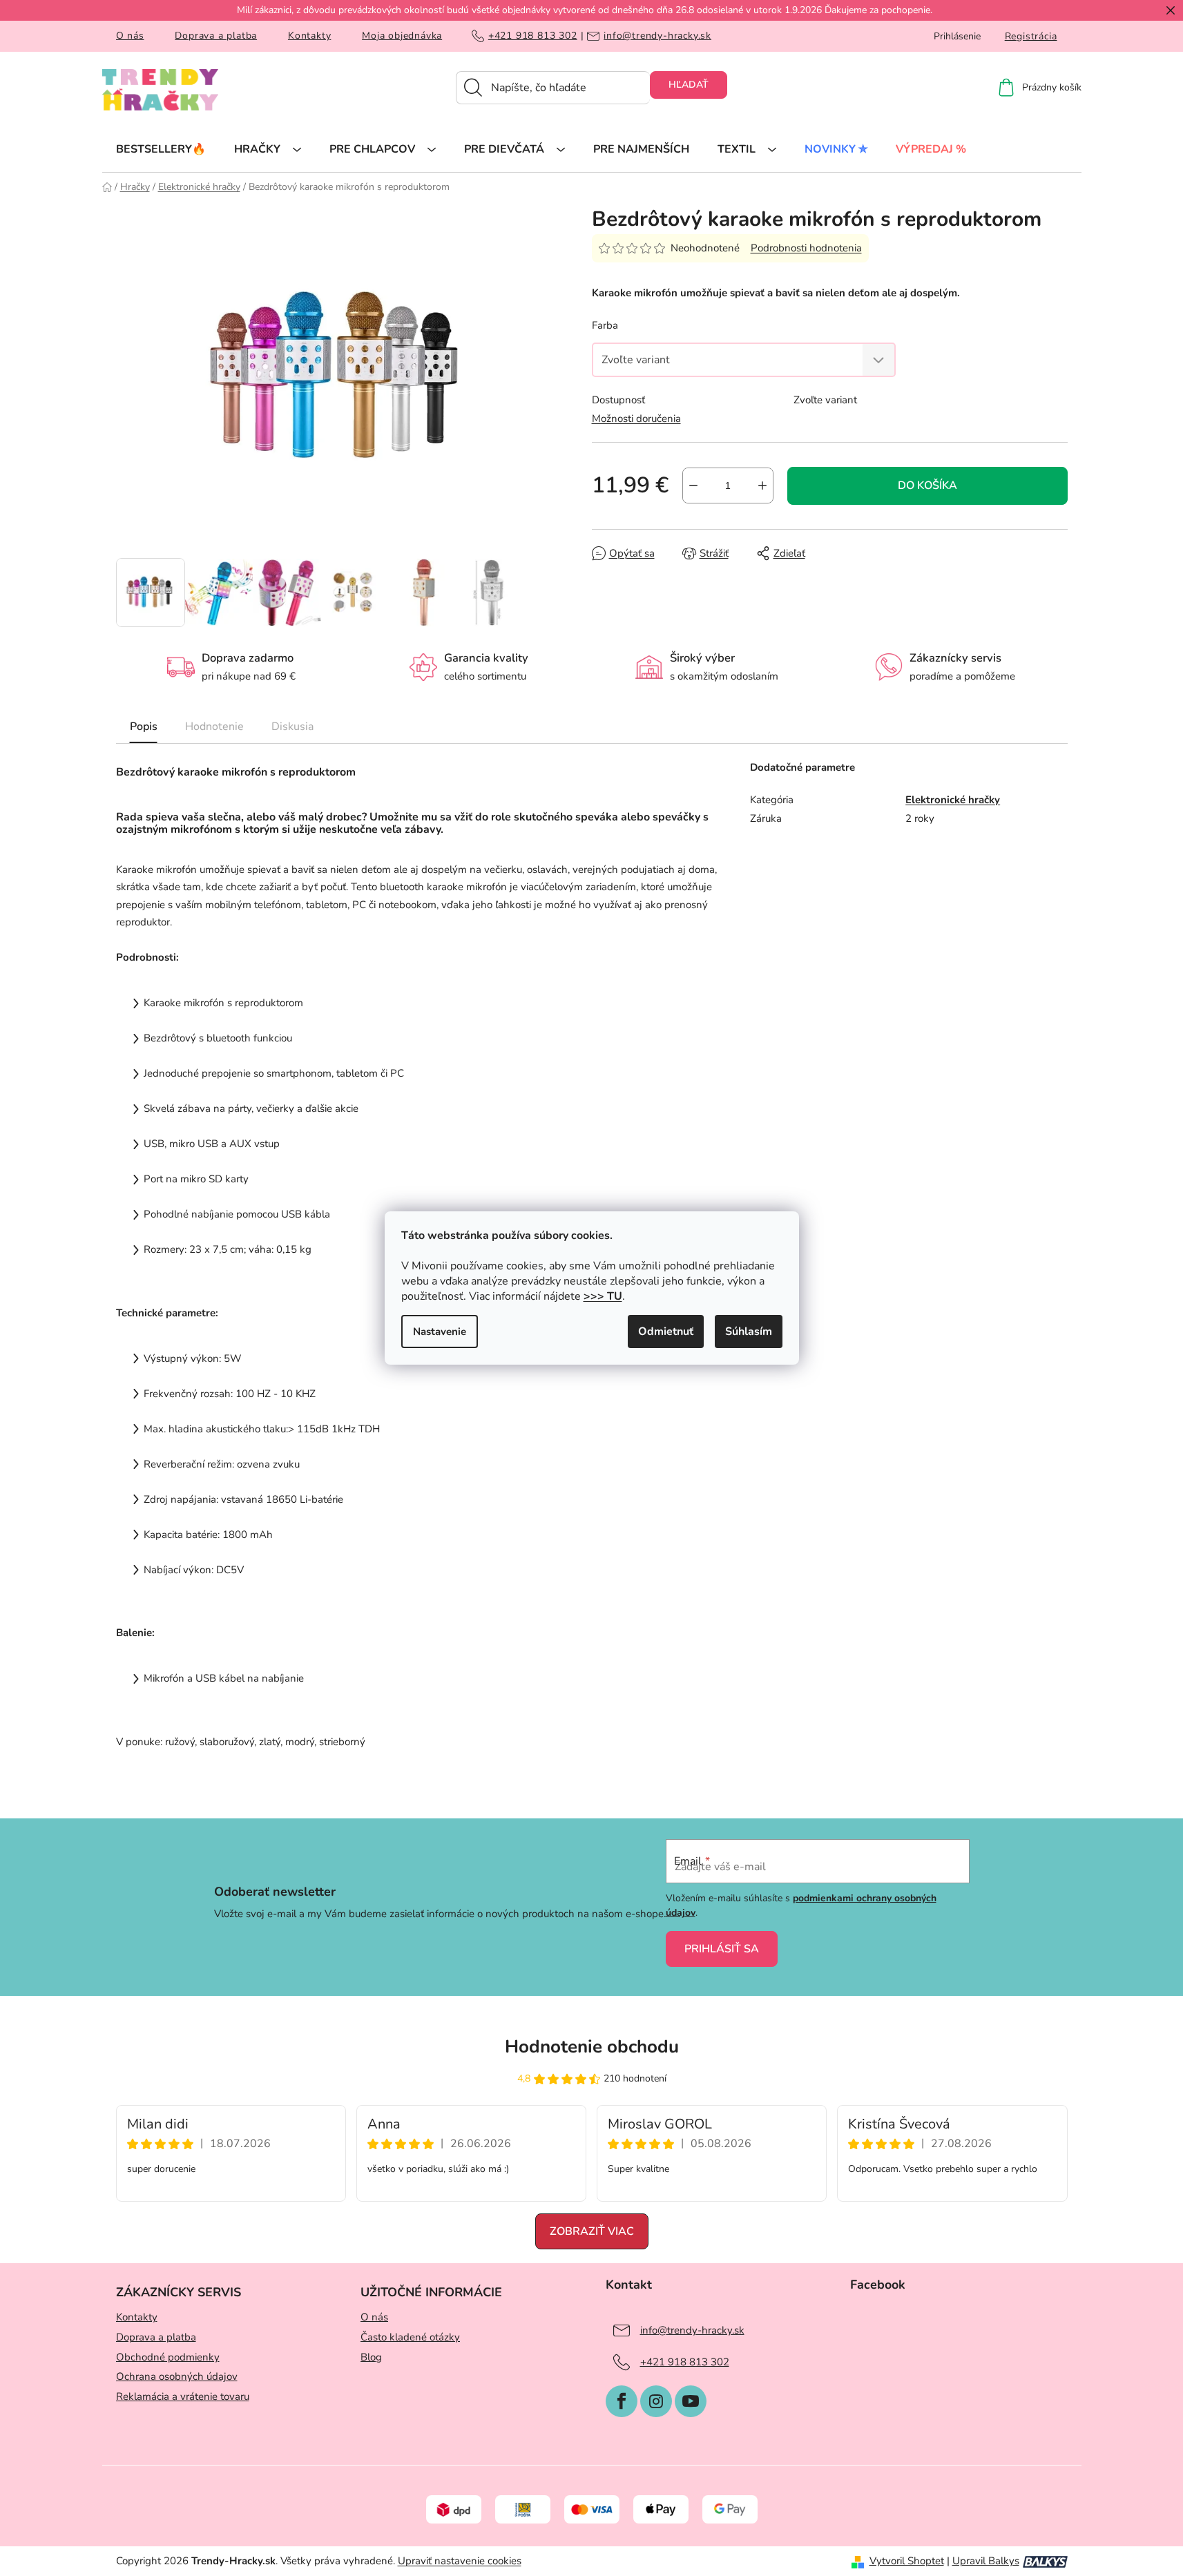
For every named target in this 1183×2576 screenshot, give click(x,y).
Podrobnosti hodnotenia (806, 248)
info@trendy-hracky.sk (657, 36)
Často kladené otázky (410, 2337)
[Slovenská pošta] (523, 2509)
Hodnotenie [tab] (214, 727)
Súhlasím (749, 1332)
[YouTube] (691, 2401)
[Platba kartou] (592, 2509)
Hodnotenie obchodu (592, 2047)
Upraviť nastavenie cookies (460, 2561)
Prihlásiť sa (722, 1949)
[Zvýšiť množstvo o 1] (762, 486)
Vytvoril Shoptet (907, 2561)
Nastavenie (440, 1332)
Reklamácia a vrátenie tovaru (183, 2396)
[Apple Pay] (661, 2509)
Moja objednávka (402, 36)
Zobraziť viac (592, 2231)
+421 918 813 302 (533, 36)
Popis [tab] (144, 727)
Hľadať (689, 85)
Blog (371, 2357)
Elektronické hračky (953, 800)
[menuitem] (161, 148)
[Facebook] (622, 2401)
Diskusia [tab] (292, 727)
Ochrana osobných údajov (177, 2376)
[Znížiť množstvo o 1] (693, 486)
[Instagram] (656, 2401)
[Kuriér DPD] (454, 2509)
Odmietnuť (666, 1332)
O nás (130, 36)
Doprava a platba (216, 36)
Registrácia (1031, 36)
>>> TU (603, 1296)
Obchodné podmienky (168, 2357)
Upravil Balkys (986, 2561)
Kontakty (309, 36)
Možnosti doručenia (636, 419)
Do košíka (927, 486)
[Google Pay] (730, 2509)
